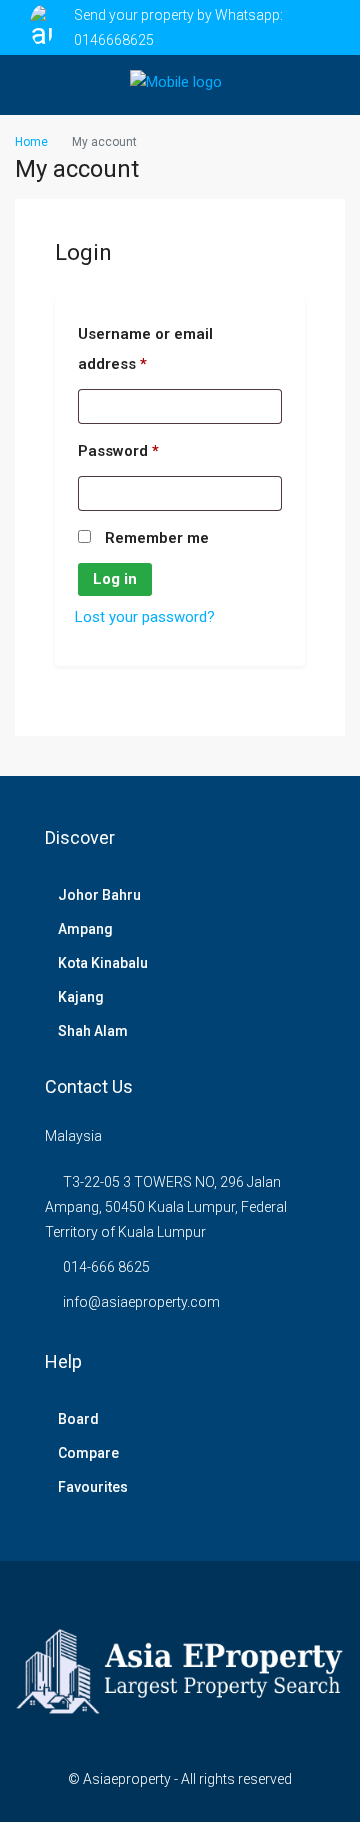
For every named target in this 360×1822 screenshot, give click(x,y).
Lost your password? (145, 617)
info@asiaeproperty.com (141, 1302)
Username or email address (145, 349)
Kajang (81, 997)
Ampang (85, 929)
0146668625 (114, 40)
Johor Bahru (99, 895)
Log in (115, 579)
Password (118, 450)
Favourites (93, 1487)
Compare (88, 1453)
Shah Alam (93, 1031)
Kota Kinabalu (103, 963)
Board (78, 1419)
